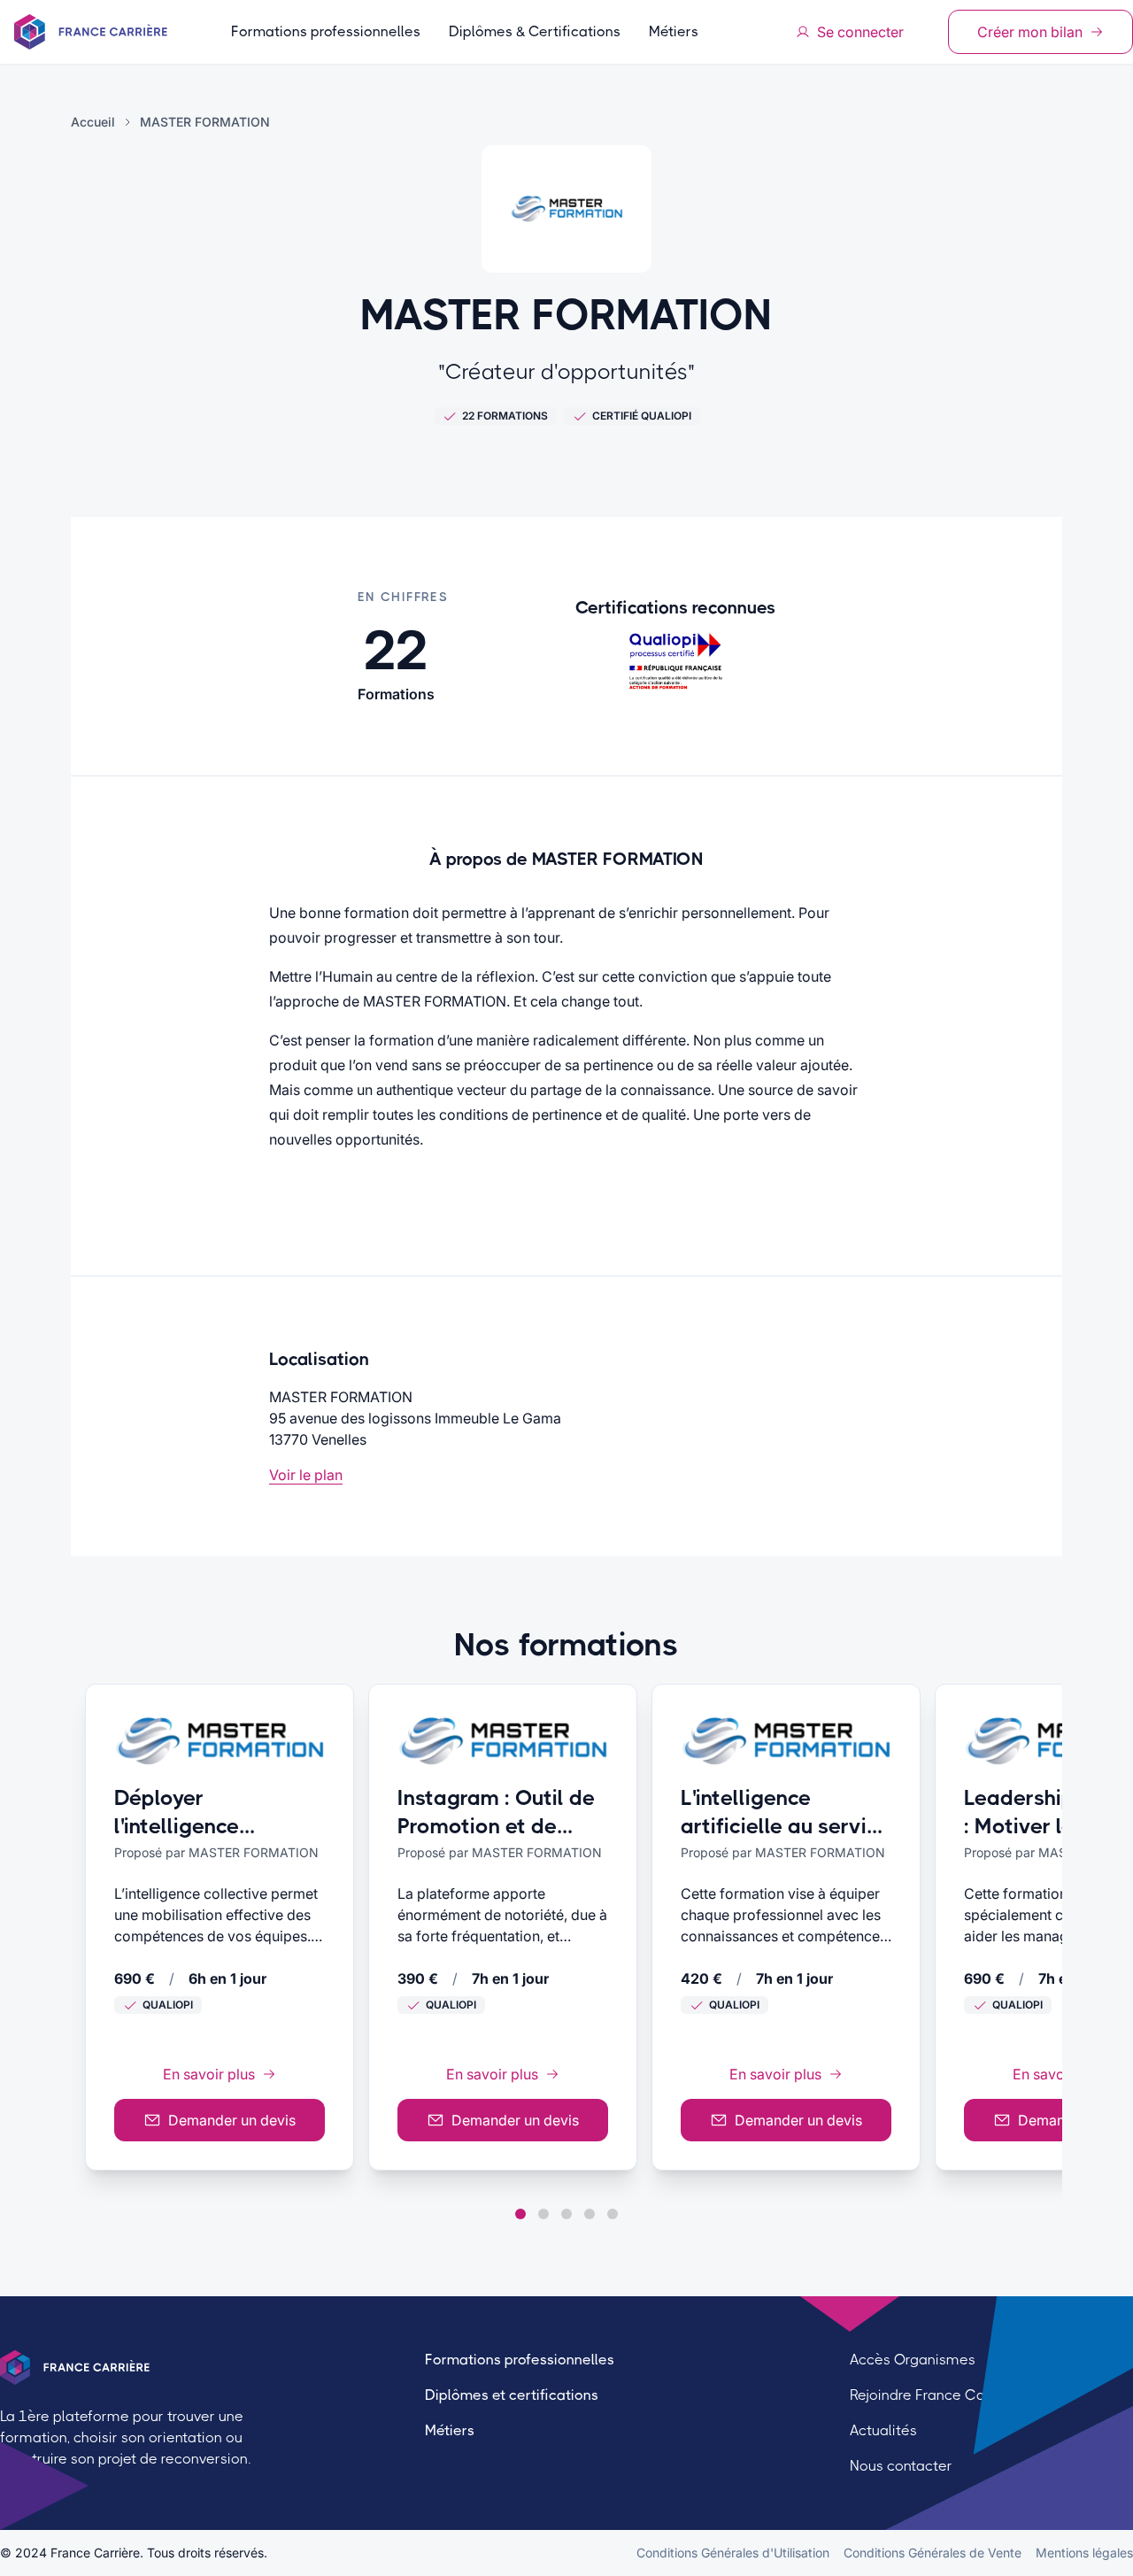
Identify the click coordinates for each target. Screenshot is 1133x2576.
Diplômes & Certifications (535, 31)
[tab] (520, 2214)
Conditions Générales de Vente (933, 2553)
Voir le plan (306, 1475)
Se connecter (860, 32)
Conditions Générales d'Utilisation (733, 2553)
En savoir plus (209, 2074)
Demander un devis (232, 2120)
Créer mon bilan (1030, 32)
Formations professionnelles (326, 31)
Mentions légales (1084, 2553)
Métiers (674, 31)
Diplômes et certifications (512, 2395)
